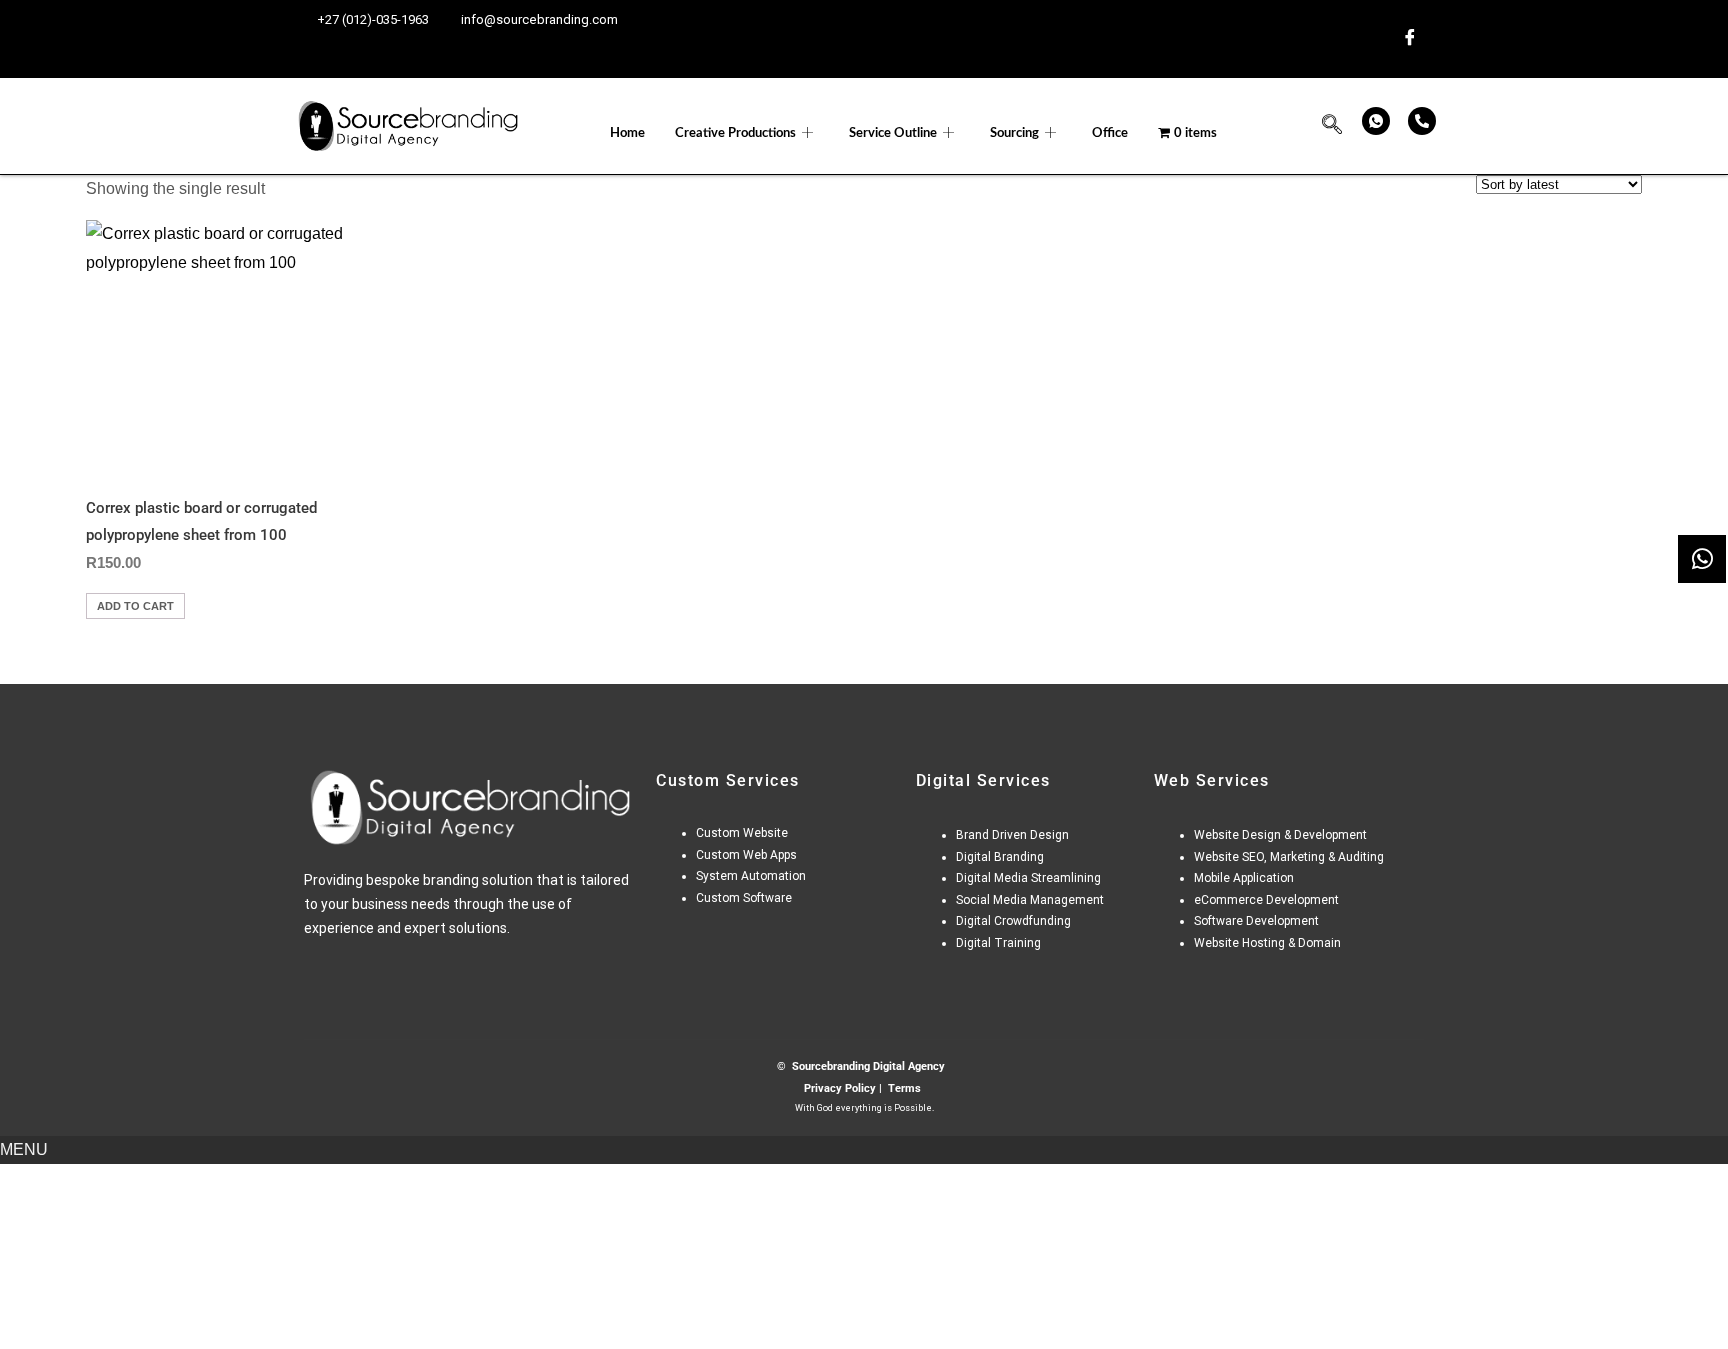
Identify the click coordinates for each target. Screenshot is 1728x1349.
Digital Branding (1001, 857)
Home (627, 133)
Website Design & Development (1280, 835)
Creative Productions (735, 133)
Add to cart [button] (135, 606)
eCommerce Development (1266, 900)
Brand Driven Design (1012, 835)
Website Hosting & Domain (1267, 943)
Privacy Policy (840, 1088)
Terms (904, 1088)
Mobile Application (1244, 878)
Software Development (1258, 921)
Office (1110, 133)
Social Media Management (1030, 900)
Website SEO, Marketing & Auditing (1289, 857)
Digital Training (998, 943)
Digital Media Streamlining (1028, 878)
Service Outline (893, 133)
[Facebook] (1410, 39)
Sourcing (1014, 133)
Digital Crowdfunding (1013, 921)
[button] (1332, 126)
